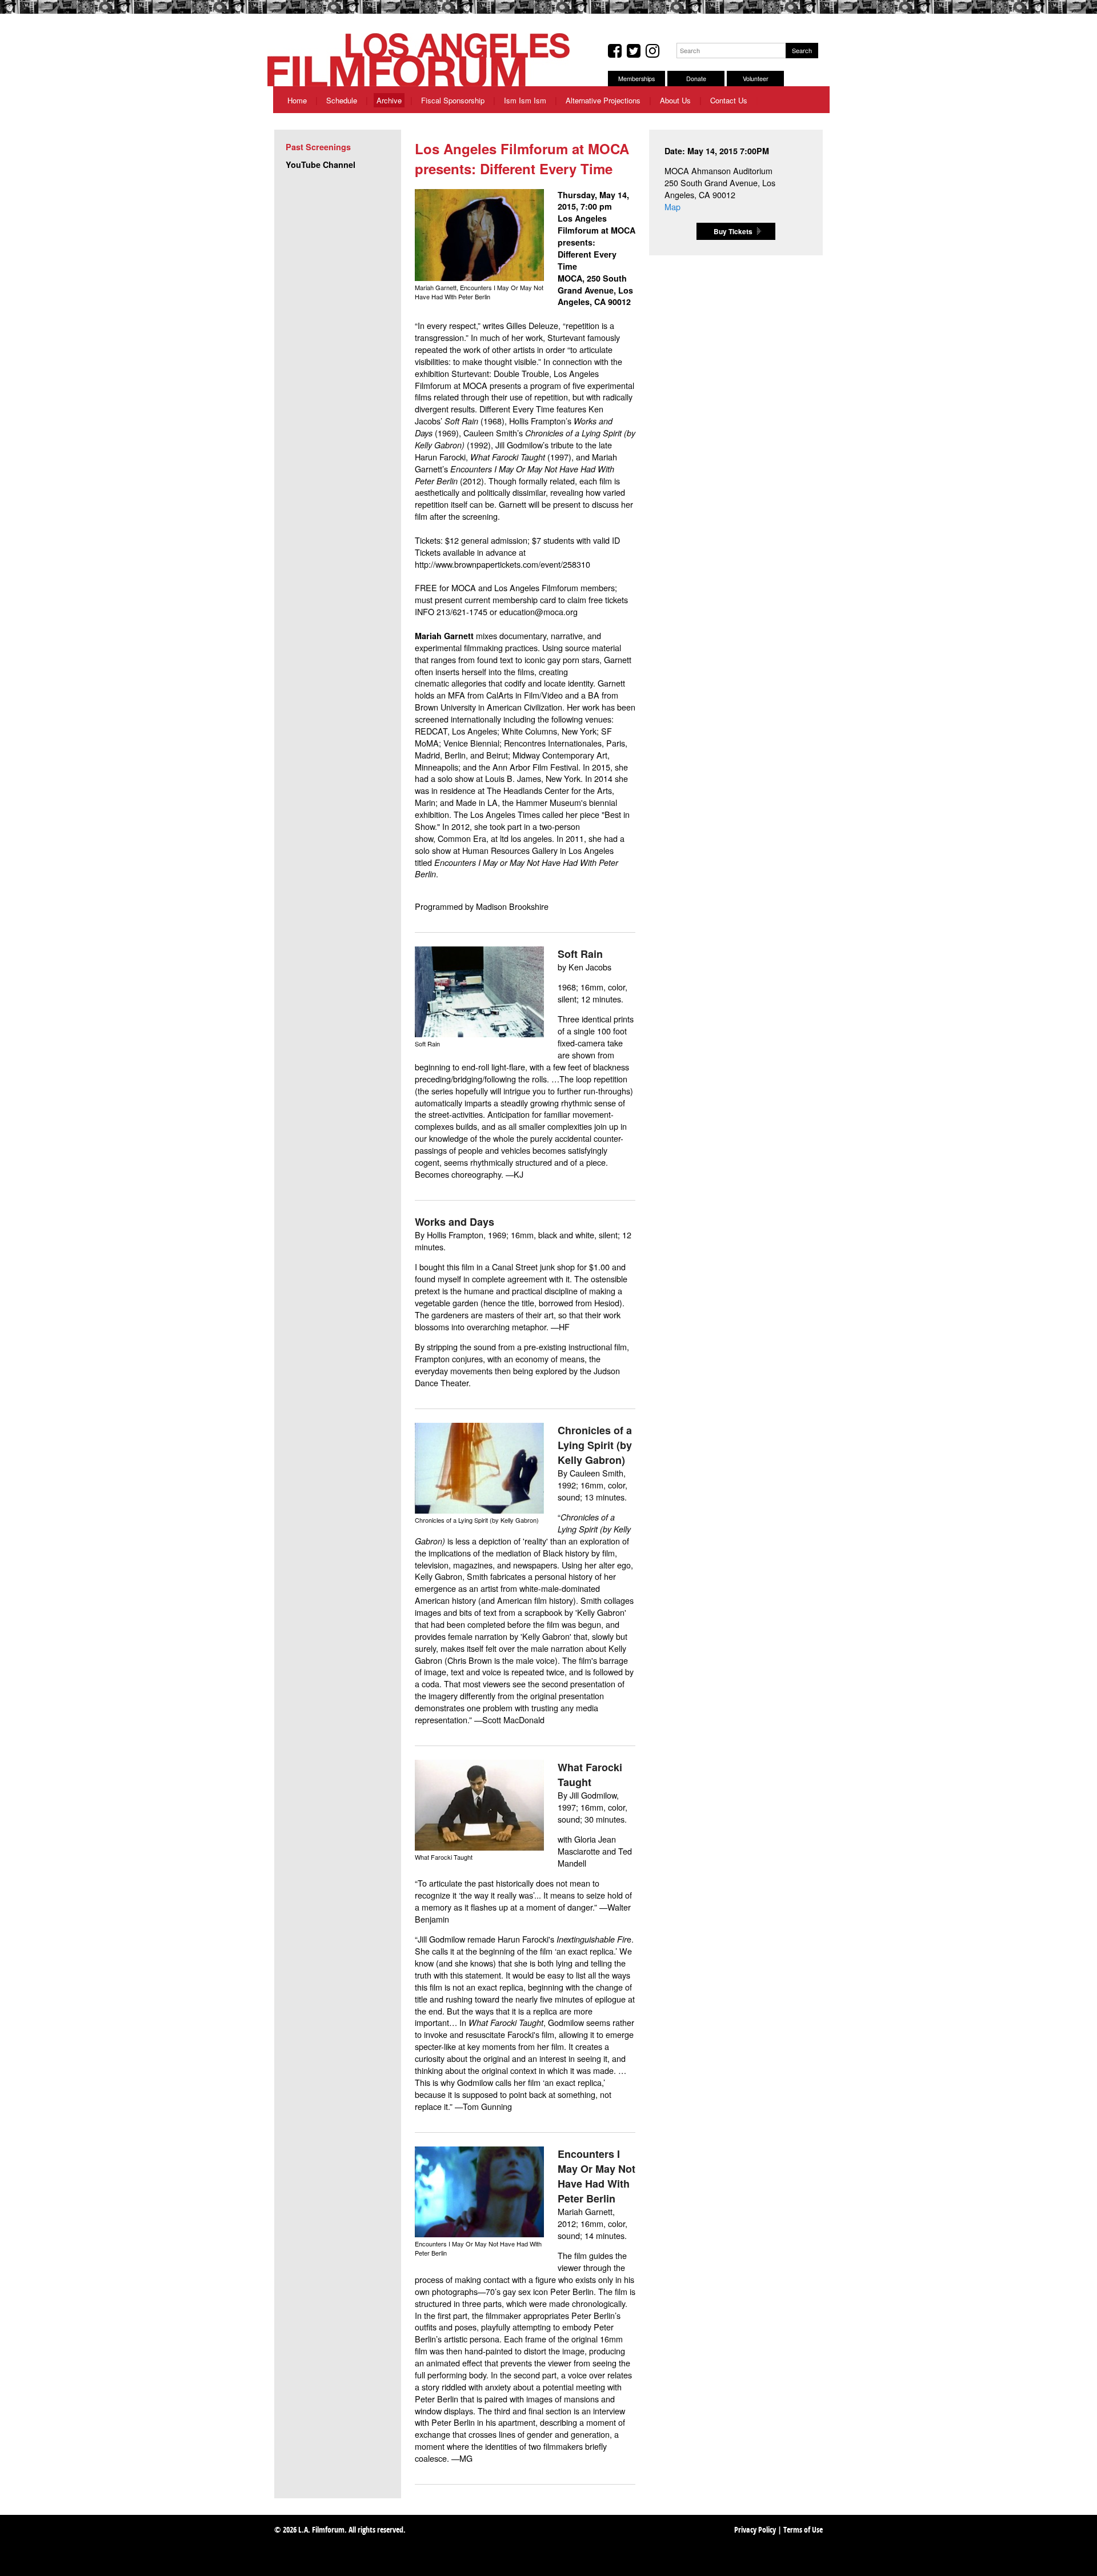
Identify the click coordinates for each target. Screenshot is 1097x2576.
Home (297, 100)
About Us (675, 100)
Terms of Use (803, 2531)
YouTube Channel (321, 164)
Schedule (342, 100)
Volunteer (756, 79)
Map (672, 206)
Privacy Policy (755, 2531)
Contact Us (729, 100)
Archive (389, 100)
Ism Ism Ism (525, 100)
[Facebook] (615, 51)
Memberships (636, 79)
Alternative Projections (603, 100)
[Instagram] (652, 51)
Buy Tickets (733, 231)
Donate (696, 79)
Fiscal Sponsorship (453, 100)
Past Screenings (318, 147)
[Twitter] (634, 51)
